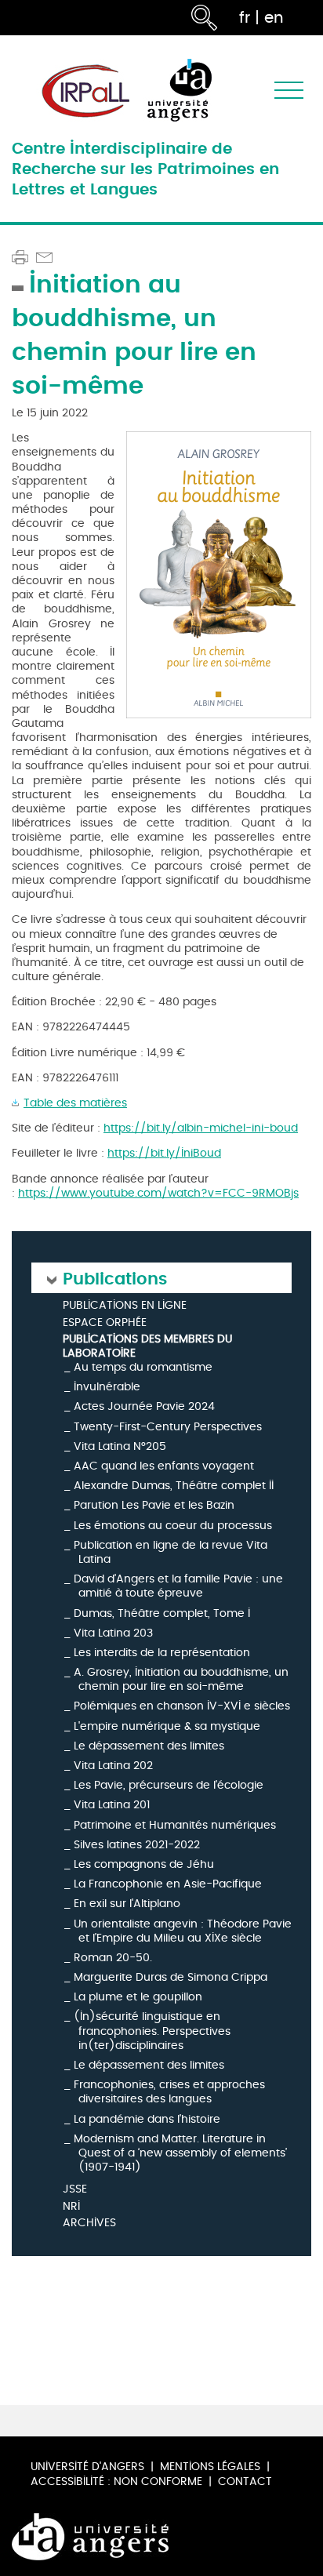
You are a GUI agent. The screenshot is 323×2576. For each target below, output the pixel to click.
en (274, 18)
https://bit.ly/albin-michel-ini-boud (201, 1128)
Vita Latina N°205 (120, 1446)
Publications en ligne (125, 1306)
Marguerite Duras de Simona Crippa (171, 1977)
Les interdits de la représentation (162, 1653)
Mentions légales (210, 2467)
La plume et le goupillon (138, 1997)
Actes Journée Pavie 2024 (144, 1406)
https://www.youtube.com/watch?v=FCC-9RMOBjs (158, 1193)
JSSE (75, 2190)
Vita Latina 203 (113, 1633)
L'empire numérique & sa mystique (167, 1726)
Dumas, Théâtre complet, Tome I (162, 1613)
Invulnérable (107, 1387)
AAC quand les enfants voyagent (164, 1466)
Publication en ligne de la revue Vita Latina (171, 1552)
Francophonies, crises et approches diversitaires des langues (169, 2092)
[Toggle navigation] (289, 91)
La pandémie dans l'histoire (147, 2119)
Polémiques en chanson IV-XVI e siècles (182, 1706)
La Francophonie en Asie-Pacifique (168, 1884)
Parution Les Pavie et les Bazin (154, 1505)
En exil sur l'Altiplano (127, 1904)
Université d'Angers (87, 2467)
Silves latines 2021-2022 (137, 1845)
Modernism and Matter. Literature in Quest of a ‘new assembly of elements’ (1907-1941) (180, 2153)
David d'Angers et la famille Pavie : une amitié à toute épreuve (178, 1586)
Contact (245, 2482)
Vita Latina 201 (112, 1805)
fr (245, 18)
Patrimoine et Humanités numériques (175, 1825)
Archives (89, 2224)
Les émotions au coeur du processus (173, 1526)
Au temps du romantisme (143, 1367)
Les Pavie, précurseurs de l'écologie (169, 1785)
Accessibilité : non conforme (116, 2482)
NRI (71, 2207)
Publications (115, 1278)
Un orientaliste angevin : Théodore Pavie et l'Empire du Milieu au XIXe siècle (183, 1931)
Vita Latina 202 (113, 1766)
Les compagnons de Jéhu (144, 1864)
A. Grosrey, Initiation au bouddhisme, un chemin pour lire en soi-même (181, 1679)
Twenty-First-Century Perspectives (168, 1427)
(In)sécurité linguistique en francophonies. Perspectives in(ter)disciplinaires (152, 2031)
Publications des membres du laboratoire (147, 1346)
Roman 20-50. (113, 1958)
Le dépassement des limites (149, 1746)
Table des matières (75, 1103)
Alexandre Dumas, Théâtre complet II (174, 1486)
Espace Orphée (105, 1323)
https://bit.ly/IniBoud (164, 1153)
